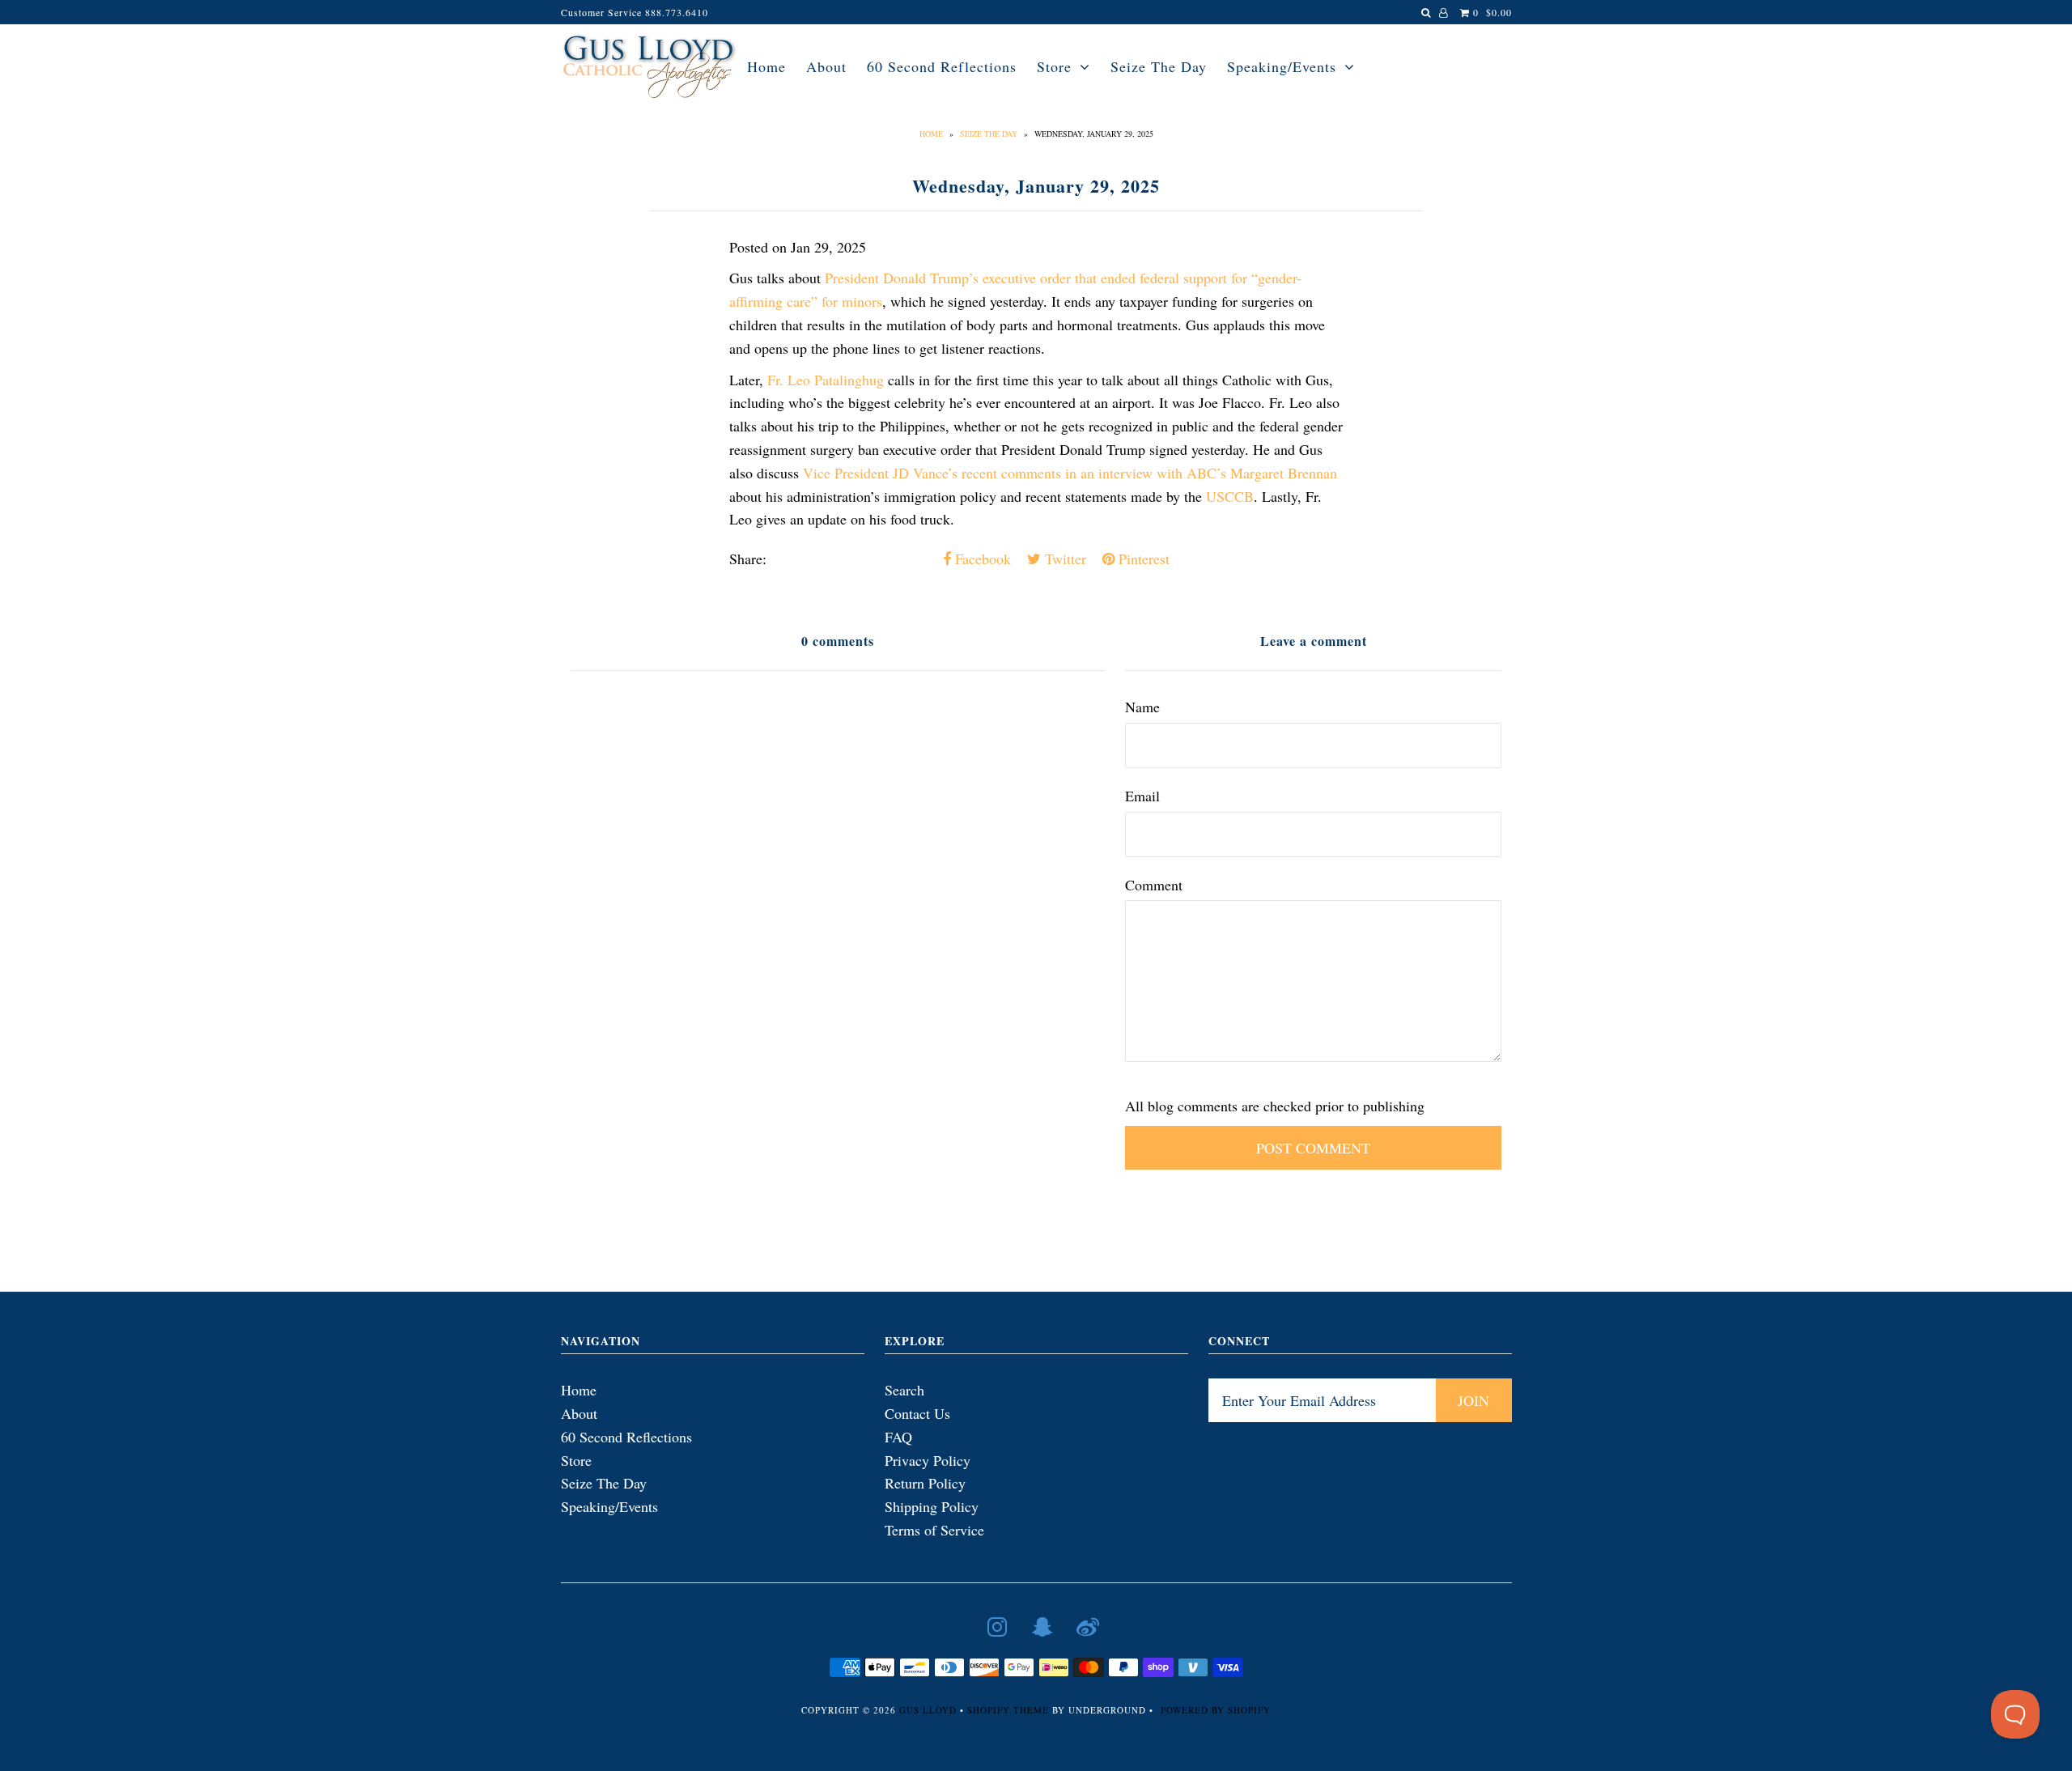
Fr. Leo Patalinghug (826, 380)
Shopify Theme (1008, 1710)
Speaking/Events (1282, 66)
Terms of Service (934, 1530)
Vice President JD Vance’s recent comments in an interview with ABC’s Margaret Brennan (1070, 473)
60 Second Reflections (942, 66)
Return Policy (925, 1483)
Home (766, 66)
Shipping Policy (932, 1506)
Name (1142, 707)
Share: (748, 558)
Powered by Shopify (1216, 1710)
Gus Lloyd (928, 1710)
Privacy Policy (928, 1460)
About (826, 66)
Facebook (981, 558)
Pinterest (1142, 558)
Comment (1154, 885)
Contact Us (917, 1413)
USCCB (1230, 496)
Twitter (1064, 558)
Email (1142, 796)
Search (904, 1390)
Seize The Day (1159, 66)
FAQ (898, 1437)
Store (1054, 66)
